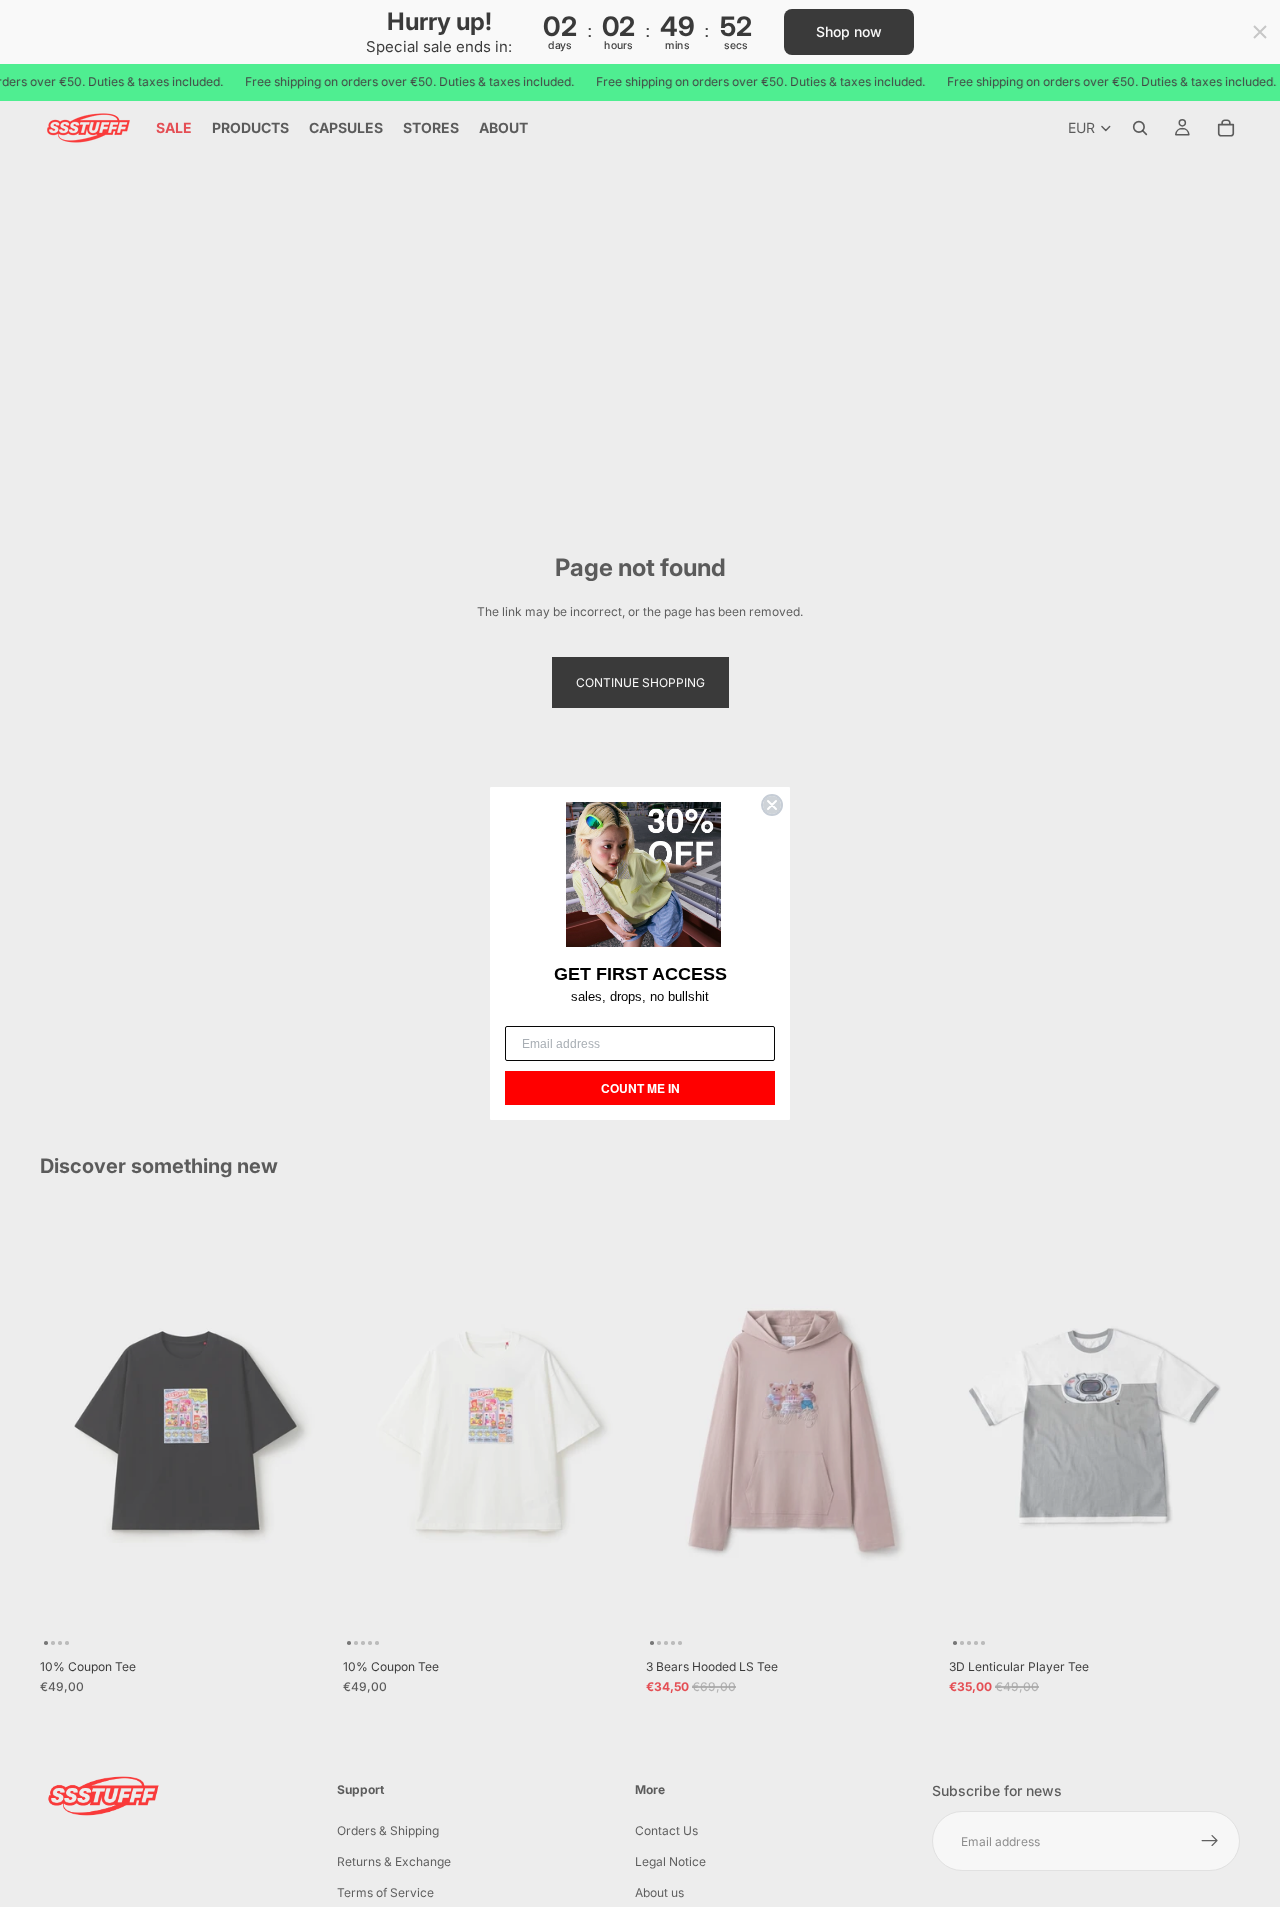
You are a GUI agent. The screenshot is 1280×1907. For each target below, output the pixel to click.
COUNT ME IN (640, 1088)
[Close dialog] (772, 805)
